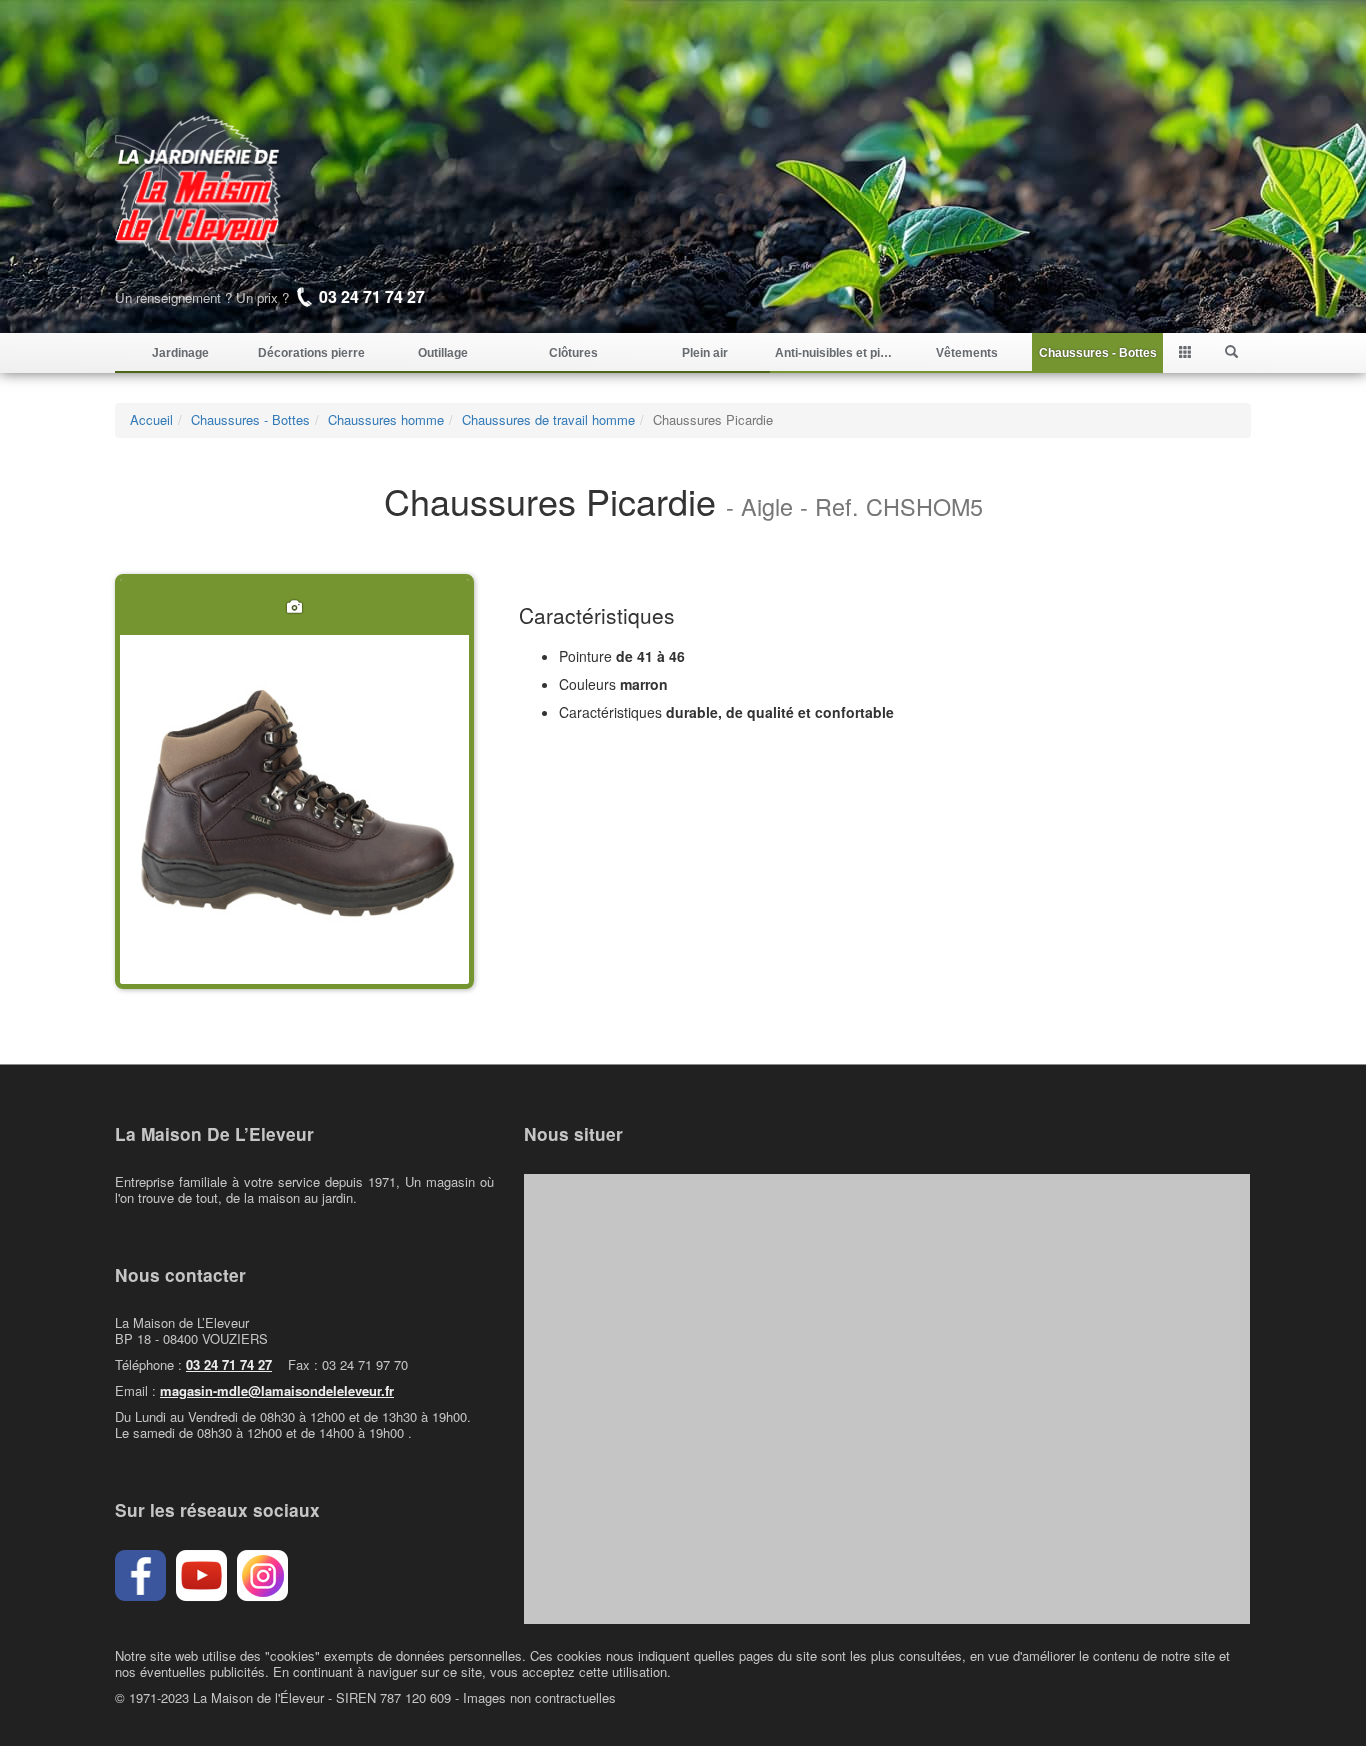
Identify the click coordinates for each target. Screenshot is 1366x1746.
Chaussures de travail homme (548, 419)
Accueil (151, 419)
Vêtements (967, 353)
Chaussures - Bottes (1098, 353)
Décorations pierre (311, 353)
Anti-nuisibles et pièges (835, 353)
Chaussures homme (386, 419)
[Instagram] (262, 1576)
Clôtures (573, 353)
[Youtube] (201, 1576)
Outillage (443, 353)
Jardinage (180, 353)
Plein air (705, 353)
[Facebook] (140, 1575)
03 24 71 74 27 (229, 1364)
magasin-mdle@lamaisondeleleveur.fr (277, 1390)
